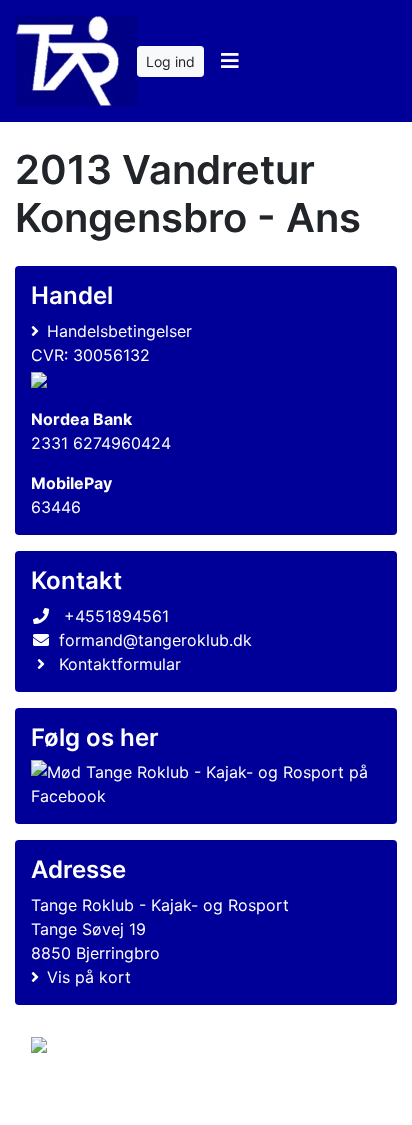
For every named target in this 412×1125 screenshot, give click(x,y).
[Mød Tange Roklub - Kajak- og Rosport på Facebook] (202, 784)
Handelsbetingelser (119, 331)
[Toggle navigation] (229, 61)
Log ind (170, 61)
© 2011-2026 (72, 1098)
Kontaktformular (120, 664)
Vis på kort (89, 977)
